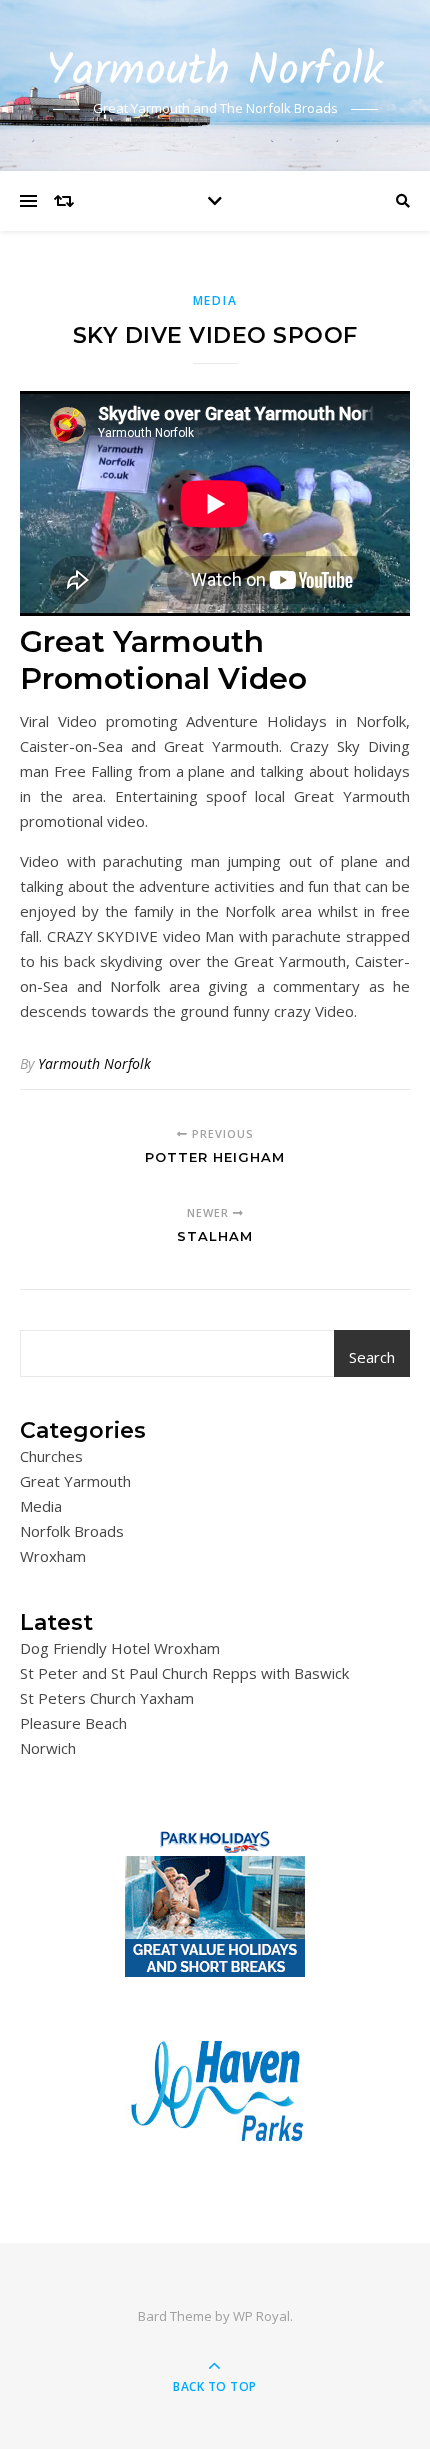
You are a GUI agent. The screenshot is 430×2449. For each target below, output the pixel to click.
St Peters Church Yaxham (107, 1698)
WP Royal (261, 2316)
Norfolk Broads (72, 1531)
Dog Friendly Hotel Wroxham (120, 1648)
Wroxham (53, 1556)
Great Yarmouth (75, 1481)
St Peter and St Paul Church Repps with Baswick (184, 1673)
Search (372, 1357)
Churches (51, 1456)
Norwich (48, 1748)
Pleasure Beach (73, 1723)
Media (215, 300)
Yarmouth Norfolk (215, 72)
